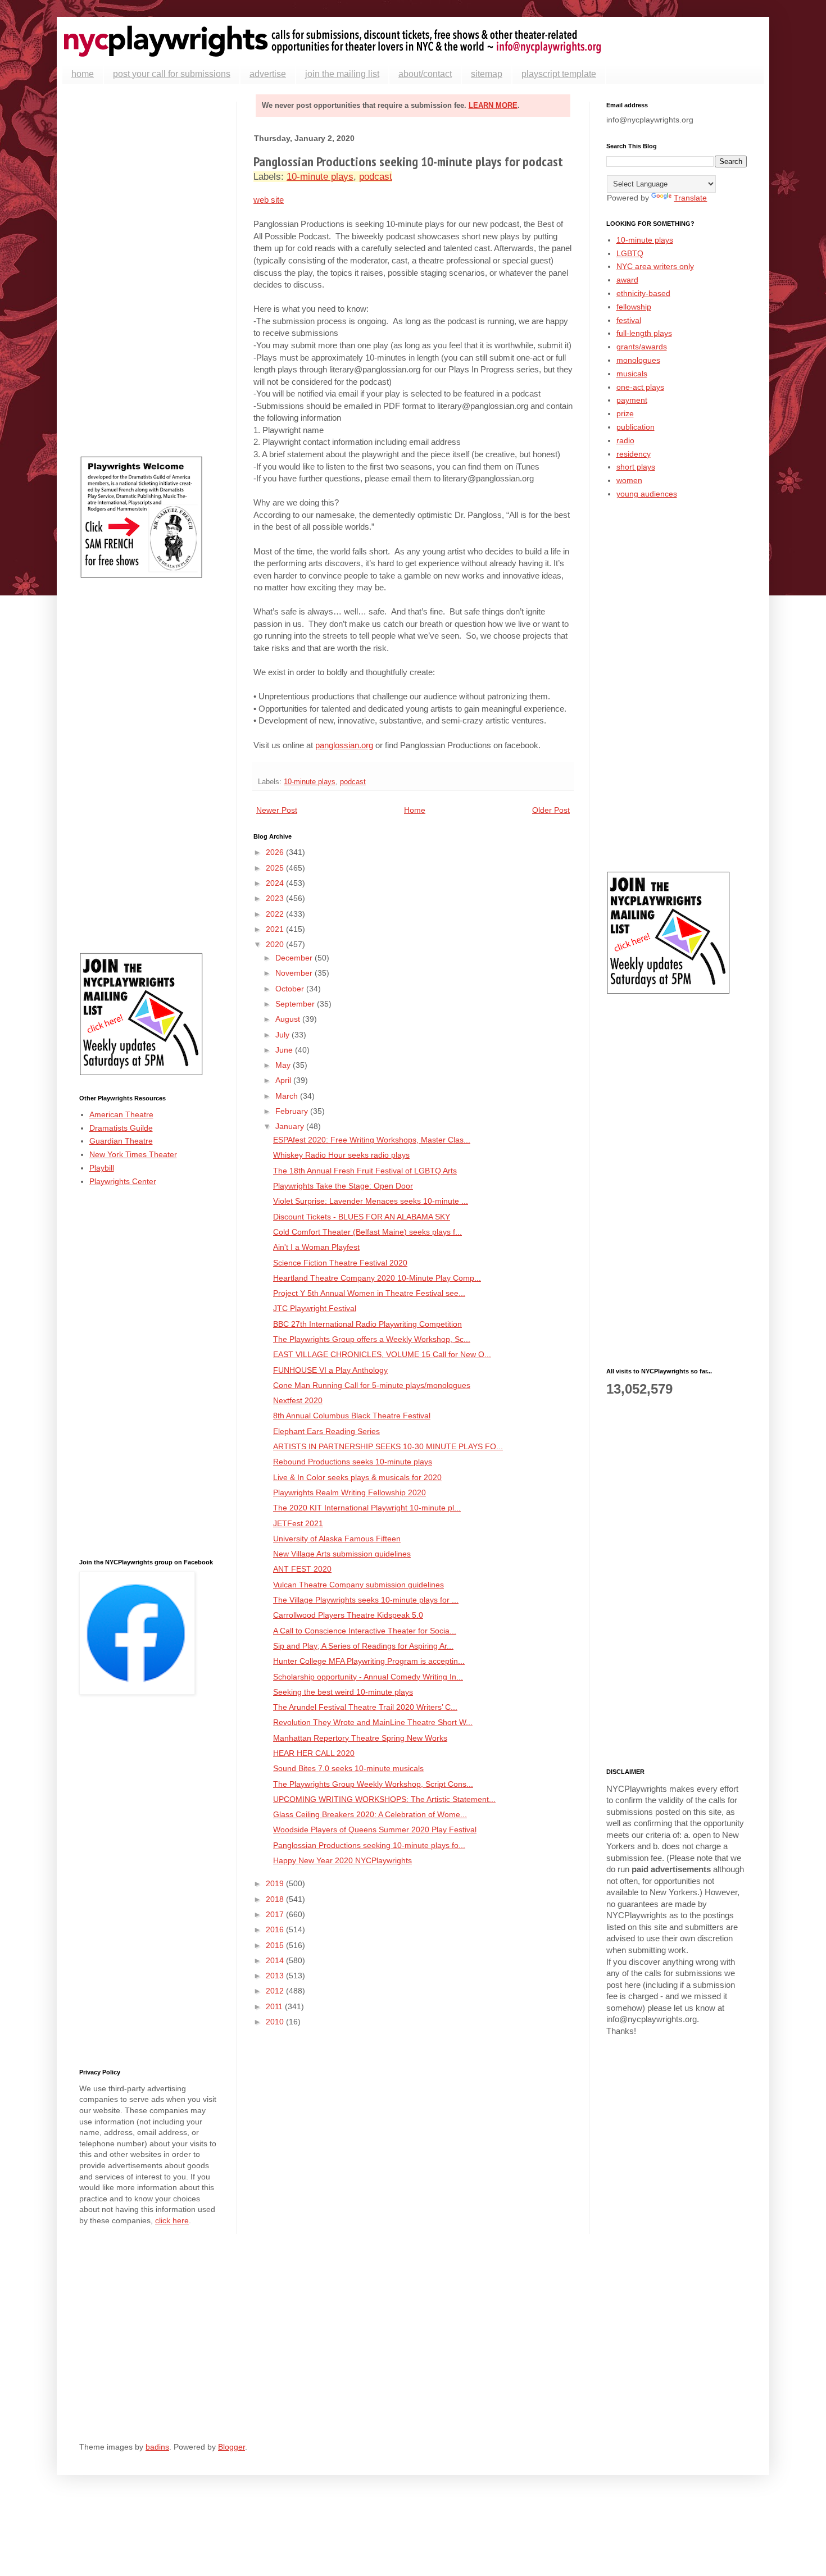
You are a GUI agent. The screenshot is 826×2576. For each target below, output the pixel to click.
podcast (376, 177)
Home (415, 810)
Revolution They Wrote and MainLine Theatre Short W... (373, 1722)
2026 (276, 852)
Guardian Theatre (121, 1141)
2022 (276, 914)
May (284, 1065)
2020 (276, 944)
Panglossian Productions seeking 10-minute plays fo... (369, 1845)
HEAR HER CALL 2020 (314, 1753)
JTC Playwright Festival (315, 1308)
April (284, 1080)
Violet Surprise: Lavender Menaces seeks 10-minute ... (371, 1201)
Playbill (102, 1168)
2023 (276, 898)
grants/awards (642, 347)
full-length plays (644, 333)
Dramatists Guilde (121, 1128)
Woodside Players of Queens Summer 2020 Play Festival (375, 1829)
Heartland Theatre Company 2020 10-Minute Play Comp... (377, 1278)
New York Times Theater (133, 1154)
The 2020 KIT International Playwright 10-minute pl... (367, 1508)
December (295, 958)
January (291, 1126)
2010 (276, 2022)
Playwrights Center (123, 1181)
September (296, 1004)
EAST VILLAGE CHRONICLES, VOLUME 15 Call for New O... (382, 1354)
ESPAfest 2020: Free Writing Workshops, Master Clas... (372, 1140)
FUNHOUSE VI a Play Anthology (330, 1370)
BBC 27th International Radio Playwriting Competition (367, 1324)
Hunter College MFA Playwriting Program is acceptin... (369, 1661)
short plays (636, 467)
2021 (276, 929)
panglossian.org (344, 745)
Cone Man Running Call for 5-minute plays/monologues (372, 1385)
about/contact (425, 74)
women (629, 480)
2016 (276, 1929)
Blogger (232, 2447)
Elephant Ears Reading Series (326, 1431)
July (283, 1035)
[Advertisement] (149, 270)
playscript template (559, 74)
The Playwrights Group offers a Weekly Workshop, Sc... (372, 1339)
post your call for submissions (172, 74)
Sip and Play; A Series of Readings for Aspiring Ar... (363, 1646)
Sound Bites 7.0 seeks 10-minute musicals (348, 1768)
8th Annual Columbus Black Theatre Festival (352, 1416)
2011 (275, 2006)
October (291, 989)
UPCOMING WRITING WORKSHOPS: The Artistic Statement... (384, 1799)
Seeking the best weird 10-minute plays (343, 1692)
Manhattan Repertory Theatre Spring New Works (360, 1738)
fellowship (634, 307)
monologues (638, 360)
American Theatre (121, 1114)
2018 (276, 1899)
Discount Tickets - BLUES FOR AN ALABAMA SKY (362, 1217)
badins (157, 2447)
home (83, 74)
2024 (276, 883)
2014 (276, 1960)
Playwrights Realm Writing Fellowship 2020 (350, 1492)
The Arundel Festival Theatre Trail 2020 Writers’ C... (365, 1707)
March (288, 1096)
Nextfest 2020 (298, 1400)
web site (269, 200)
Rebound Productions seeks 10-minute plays (353, 1462)
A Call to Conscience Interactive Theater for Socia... (365, 1631)
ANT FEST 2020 (302, 1569)
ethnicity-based (643, 293)
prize (625, 413)
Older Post (551, 810)
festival (629, 320)
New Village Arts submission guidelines (342, 1554)
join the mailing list (342, 74)
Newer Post (277, 810)
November (295, 973)
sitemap (487, 74)
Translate (690, 198)
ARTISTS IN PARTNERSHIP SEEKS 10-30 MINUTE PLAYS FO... (388, 1446)
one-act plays (640, 387)
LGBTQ (630, 253)
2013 (276, 1976)
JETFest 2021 (298, 1523)
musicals (632, 374)
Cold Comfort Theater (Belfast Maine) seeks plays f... (367, 1232)
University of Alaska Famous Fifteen (337, 1539)
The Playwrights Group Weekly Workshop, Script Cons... (373, 1784)
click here (172, 2220)
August (289, 1019)
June (285, 1050)
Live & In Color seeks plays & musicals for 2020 (357, 1477)
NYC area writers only (655, 266)
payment (632, 400)
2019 (276, 1883)
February (293, 1111)
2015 (276, 1945)
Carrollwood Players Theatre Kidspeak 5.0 (348, 1615)
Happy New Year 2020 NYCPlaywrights (342, 1860)
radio (625, 440)
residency (634, 454)
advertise (268, 74)
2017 (276, 1914)
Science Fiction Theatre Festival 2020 (340, 1263)
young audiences (647, 494)
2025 (276, 868)
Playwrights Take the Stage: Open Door (343, 1186)
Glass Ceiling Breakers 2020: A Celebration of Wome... (370, 1814)
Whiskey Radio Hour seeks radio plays (341, 1155)
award (627, 280)
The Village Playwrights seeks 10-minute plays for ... (366, 1600)
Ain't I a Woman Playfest (316, 1247)
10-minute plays (320, 177)
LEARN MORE (493, 105)
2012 (276, 1991)
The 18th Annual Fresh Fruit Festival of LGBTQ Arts (365, 1171)
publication (636, 427)
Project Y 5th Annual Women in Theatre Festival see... (369, 1293)
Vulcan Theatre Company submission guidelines (358, 1585)
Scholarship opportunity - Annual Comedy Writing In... (368, 1677)
